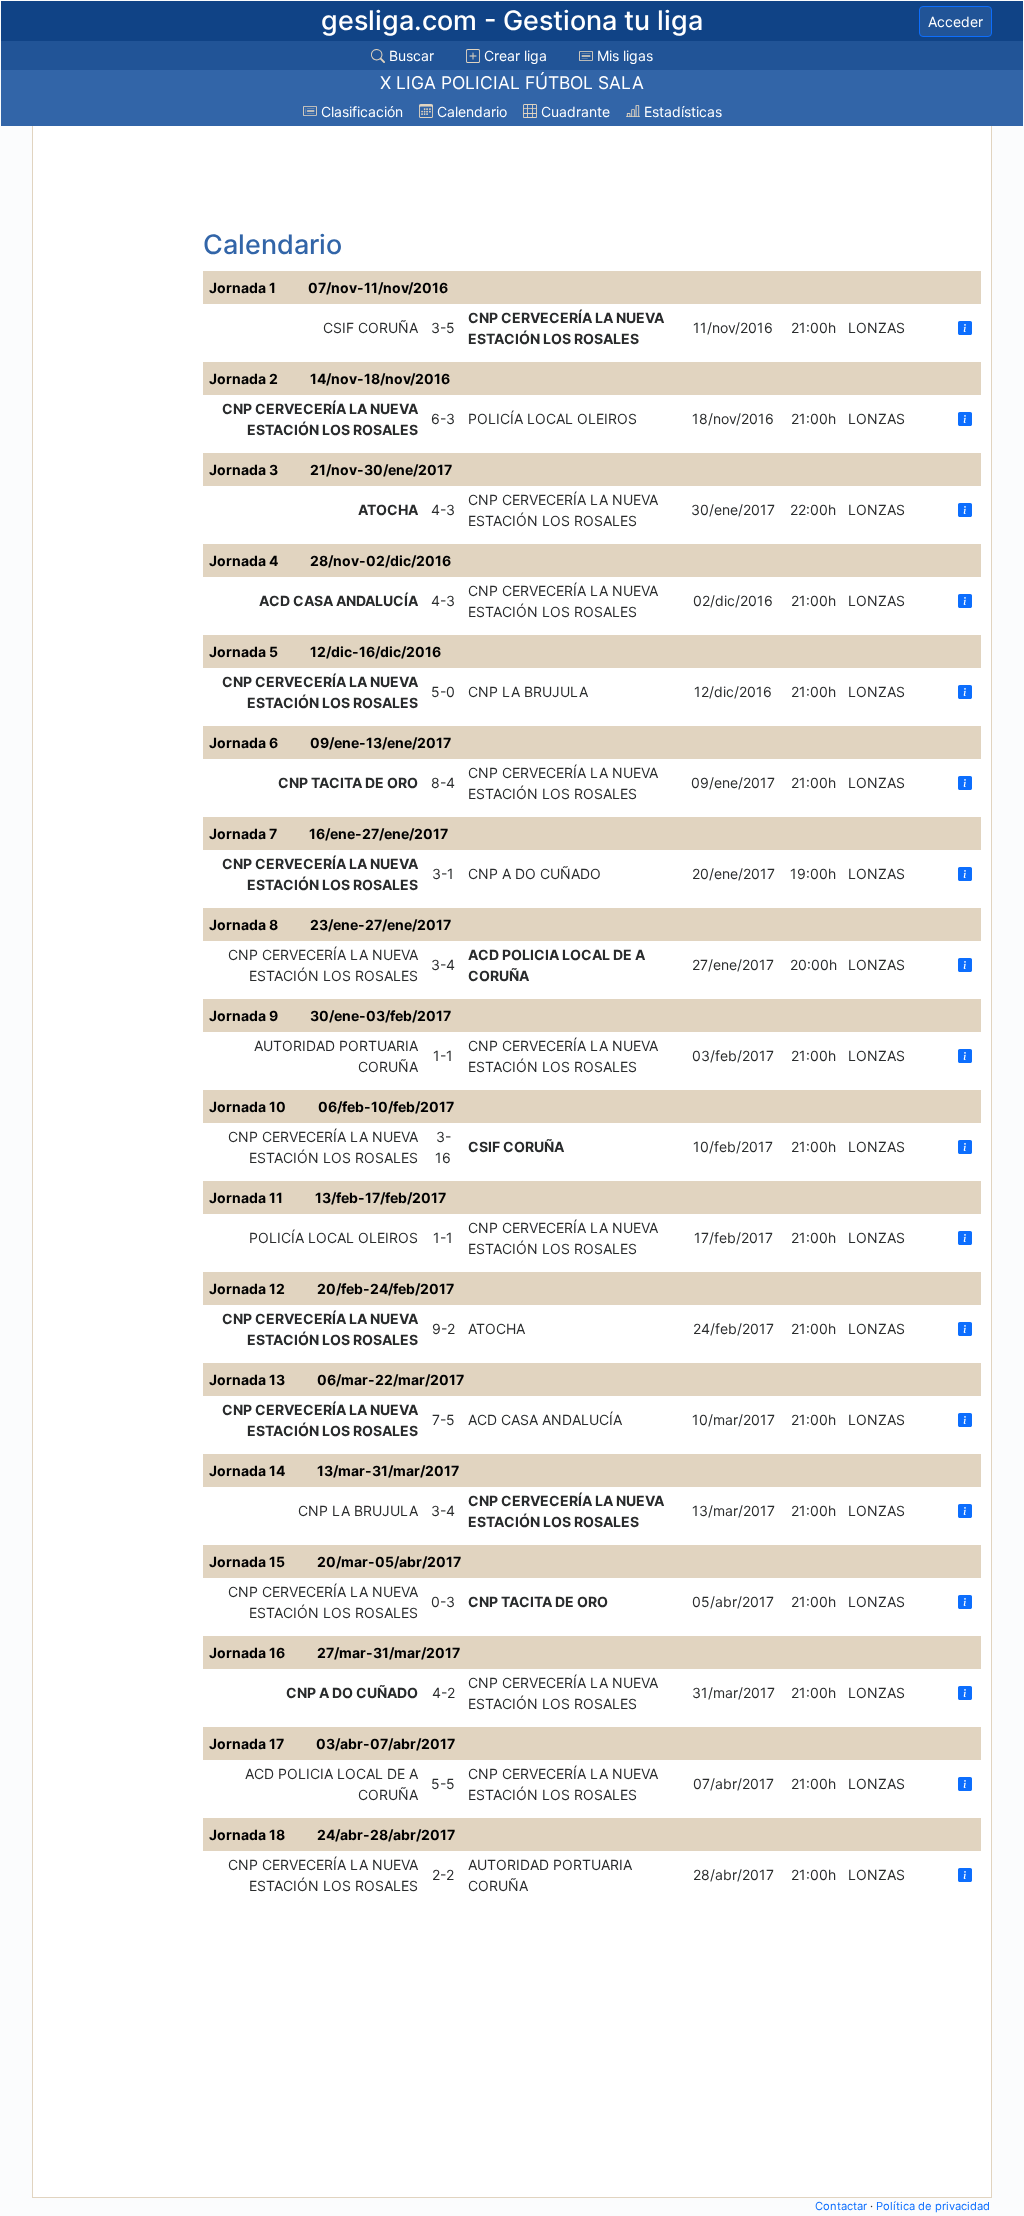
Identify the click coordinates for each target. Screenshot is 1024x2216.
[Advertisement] (115, 431)
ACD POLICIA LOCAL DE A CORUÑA (556, 965)
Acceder (955, 21)
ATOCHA (388, 509)
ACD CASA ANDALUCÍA (338, 600)
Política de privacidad (933, 2206)
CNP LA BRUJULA (528, 691)
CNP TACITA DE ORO (348, 782)
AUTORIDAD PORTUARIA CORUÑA (336, 1056)
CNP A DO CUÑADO (534, 873)
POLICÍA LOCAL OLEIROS (552, 418)
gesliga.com (512, 20)
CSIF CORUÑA (370, 327)
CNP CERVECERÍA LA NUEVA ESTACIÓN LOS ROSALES (566, 328)
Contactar (841, 2206)
